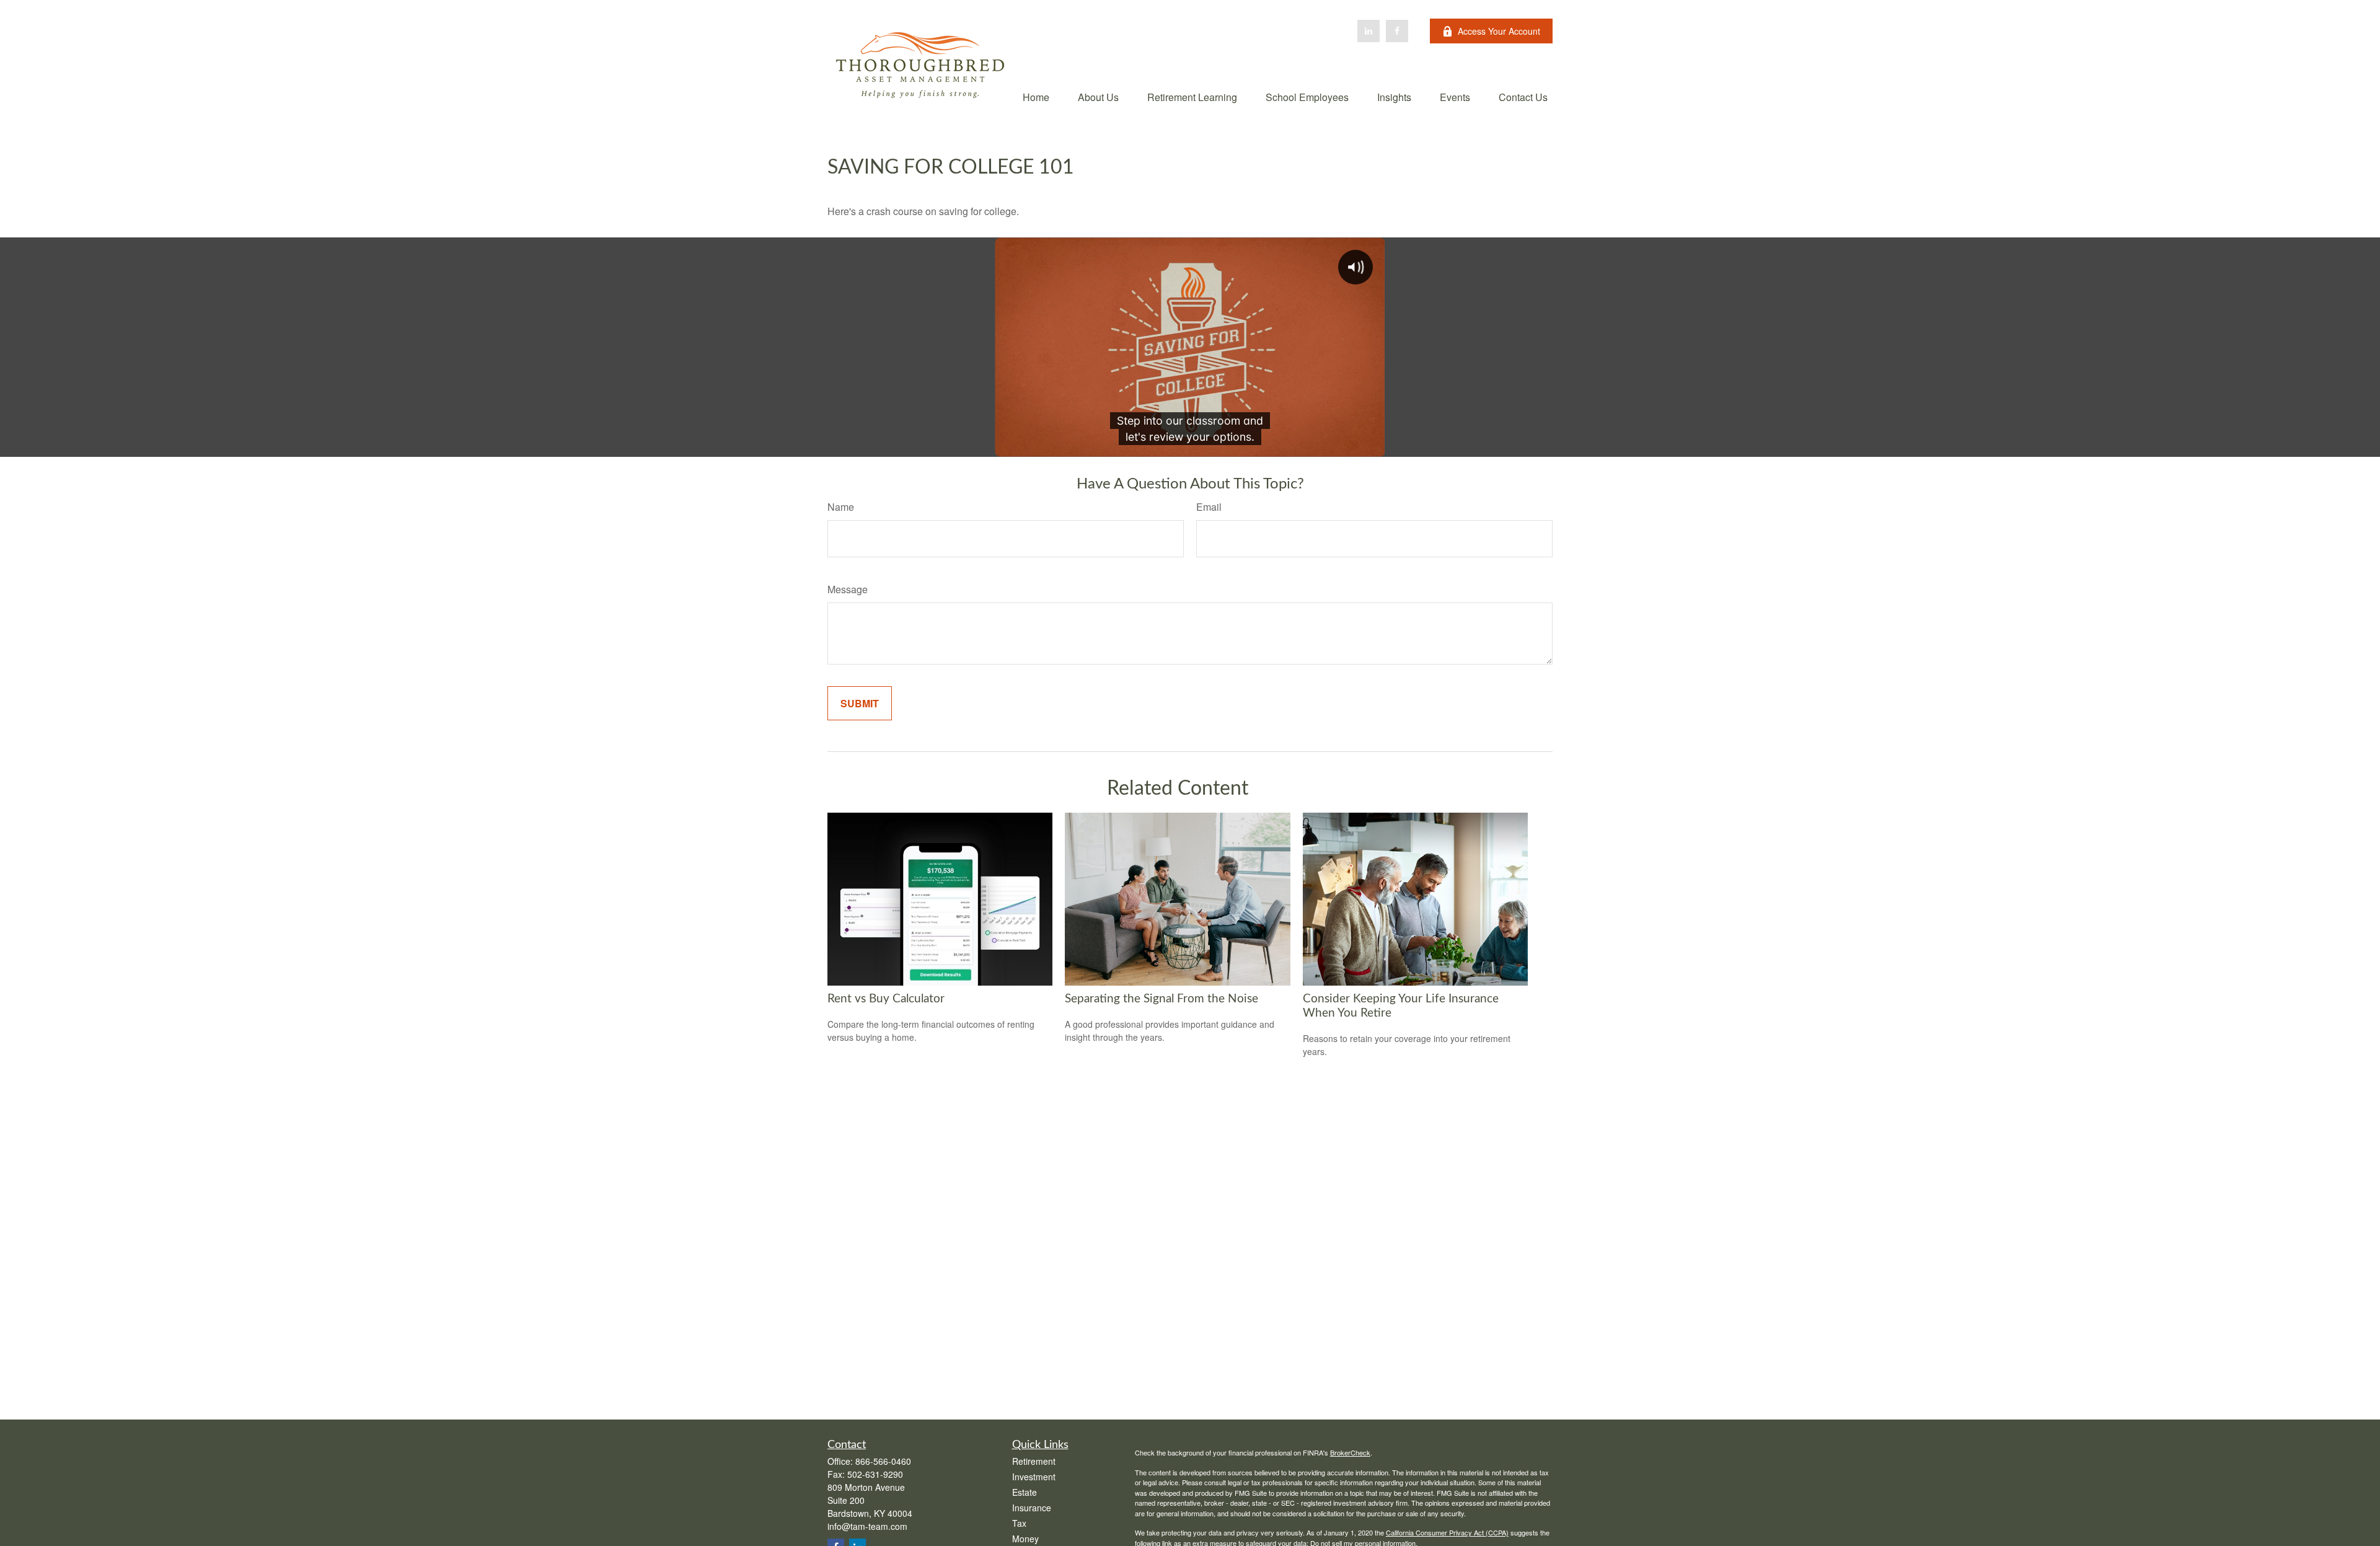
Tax (1019, 1523)
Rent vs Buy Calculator (886, 999)
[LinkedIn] (1368, 31)
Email (1209, 507)
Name (841, 507)
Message (848, 589)
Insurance (1032, 1508)
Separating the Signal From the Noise (1161, 999)
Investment (1034, 1477)
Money (1025, 1539)
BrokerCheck (1350, 1452)
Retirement (1034, 1461)
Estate (1025, 1492)
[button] (1036, 96)
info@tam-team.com (867, 1526)
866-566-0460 (883, 1461)
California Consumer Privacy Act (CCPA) (1447, 1532)
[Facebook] (1397, 31)
